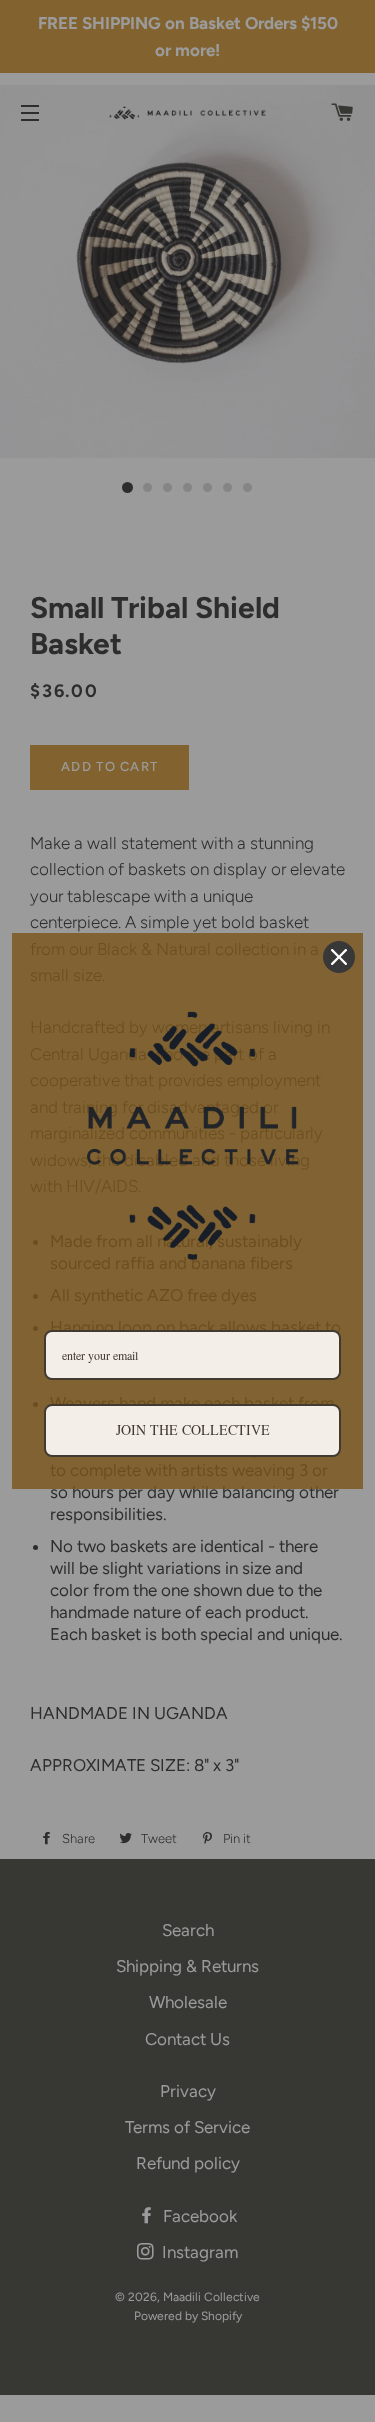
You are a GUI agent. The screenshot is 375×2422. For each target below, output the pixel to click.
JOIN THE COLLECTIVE (193, 1429)
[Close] (339, 957)
